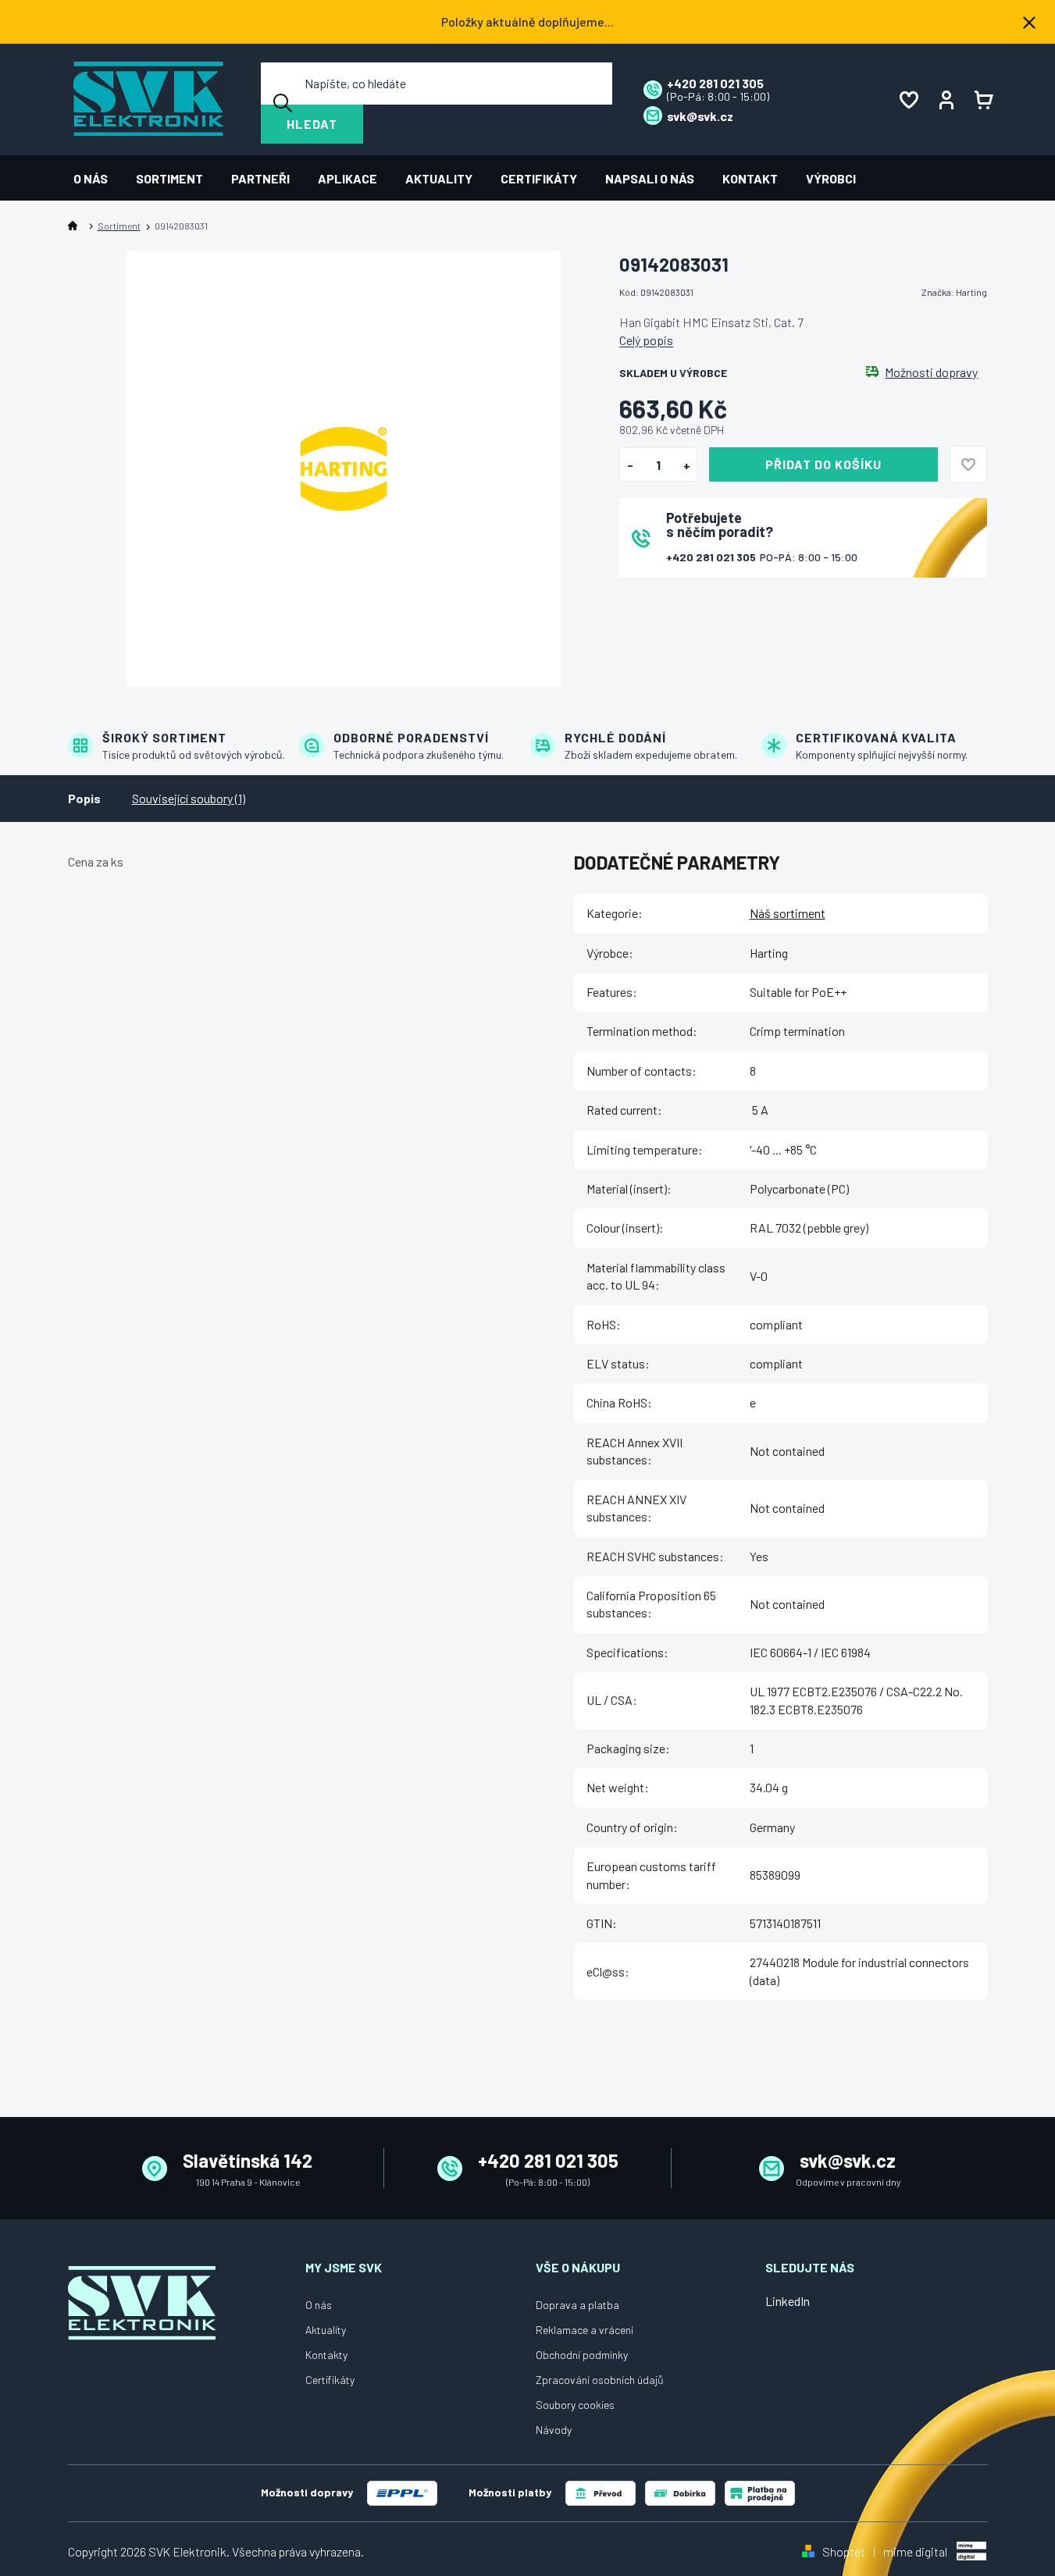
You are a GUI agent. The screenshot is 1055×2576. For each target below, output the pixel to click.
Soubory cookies (575, 2405)
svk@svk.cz (848, 2160)
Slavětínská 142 (248, 2160)
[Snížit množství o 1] (630, 465)
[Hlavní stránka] (76, 226)
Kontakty (326, 2355)
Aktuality (326, 2330)
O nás (319, 2305)
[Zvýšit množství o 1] (687, 465)
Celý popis (646, 340)
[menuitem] (98, 178)
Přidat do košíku (823, 464)
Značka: (954, 292)
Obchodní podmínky (582, 2355)
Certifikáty (330, 2380)
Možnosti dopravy (931, 372)
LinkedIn (788, 2301)
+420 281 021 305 (712, 557)
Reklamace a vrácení (585, 2330)
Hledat (312, 124)
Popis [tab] (84, 798)
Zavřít (706, 598)
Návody (554, 2430)
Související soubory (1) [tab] (189, 798)
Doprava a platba (577, 2305)
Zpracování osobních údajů (600, 2380)
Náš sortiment (788, 913)
